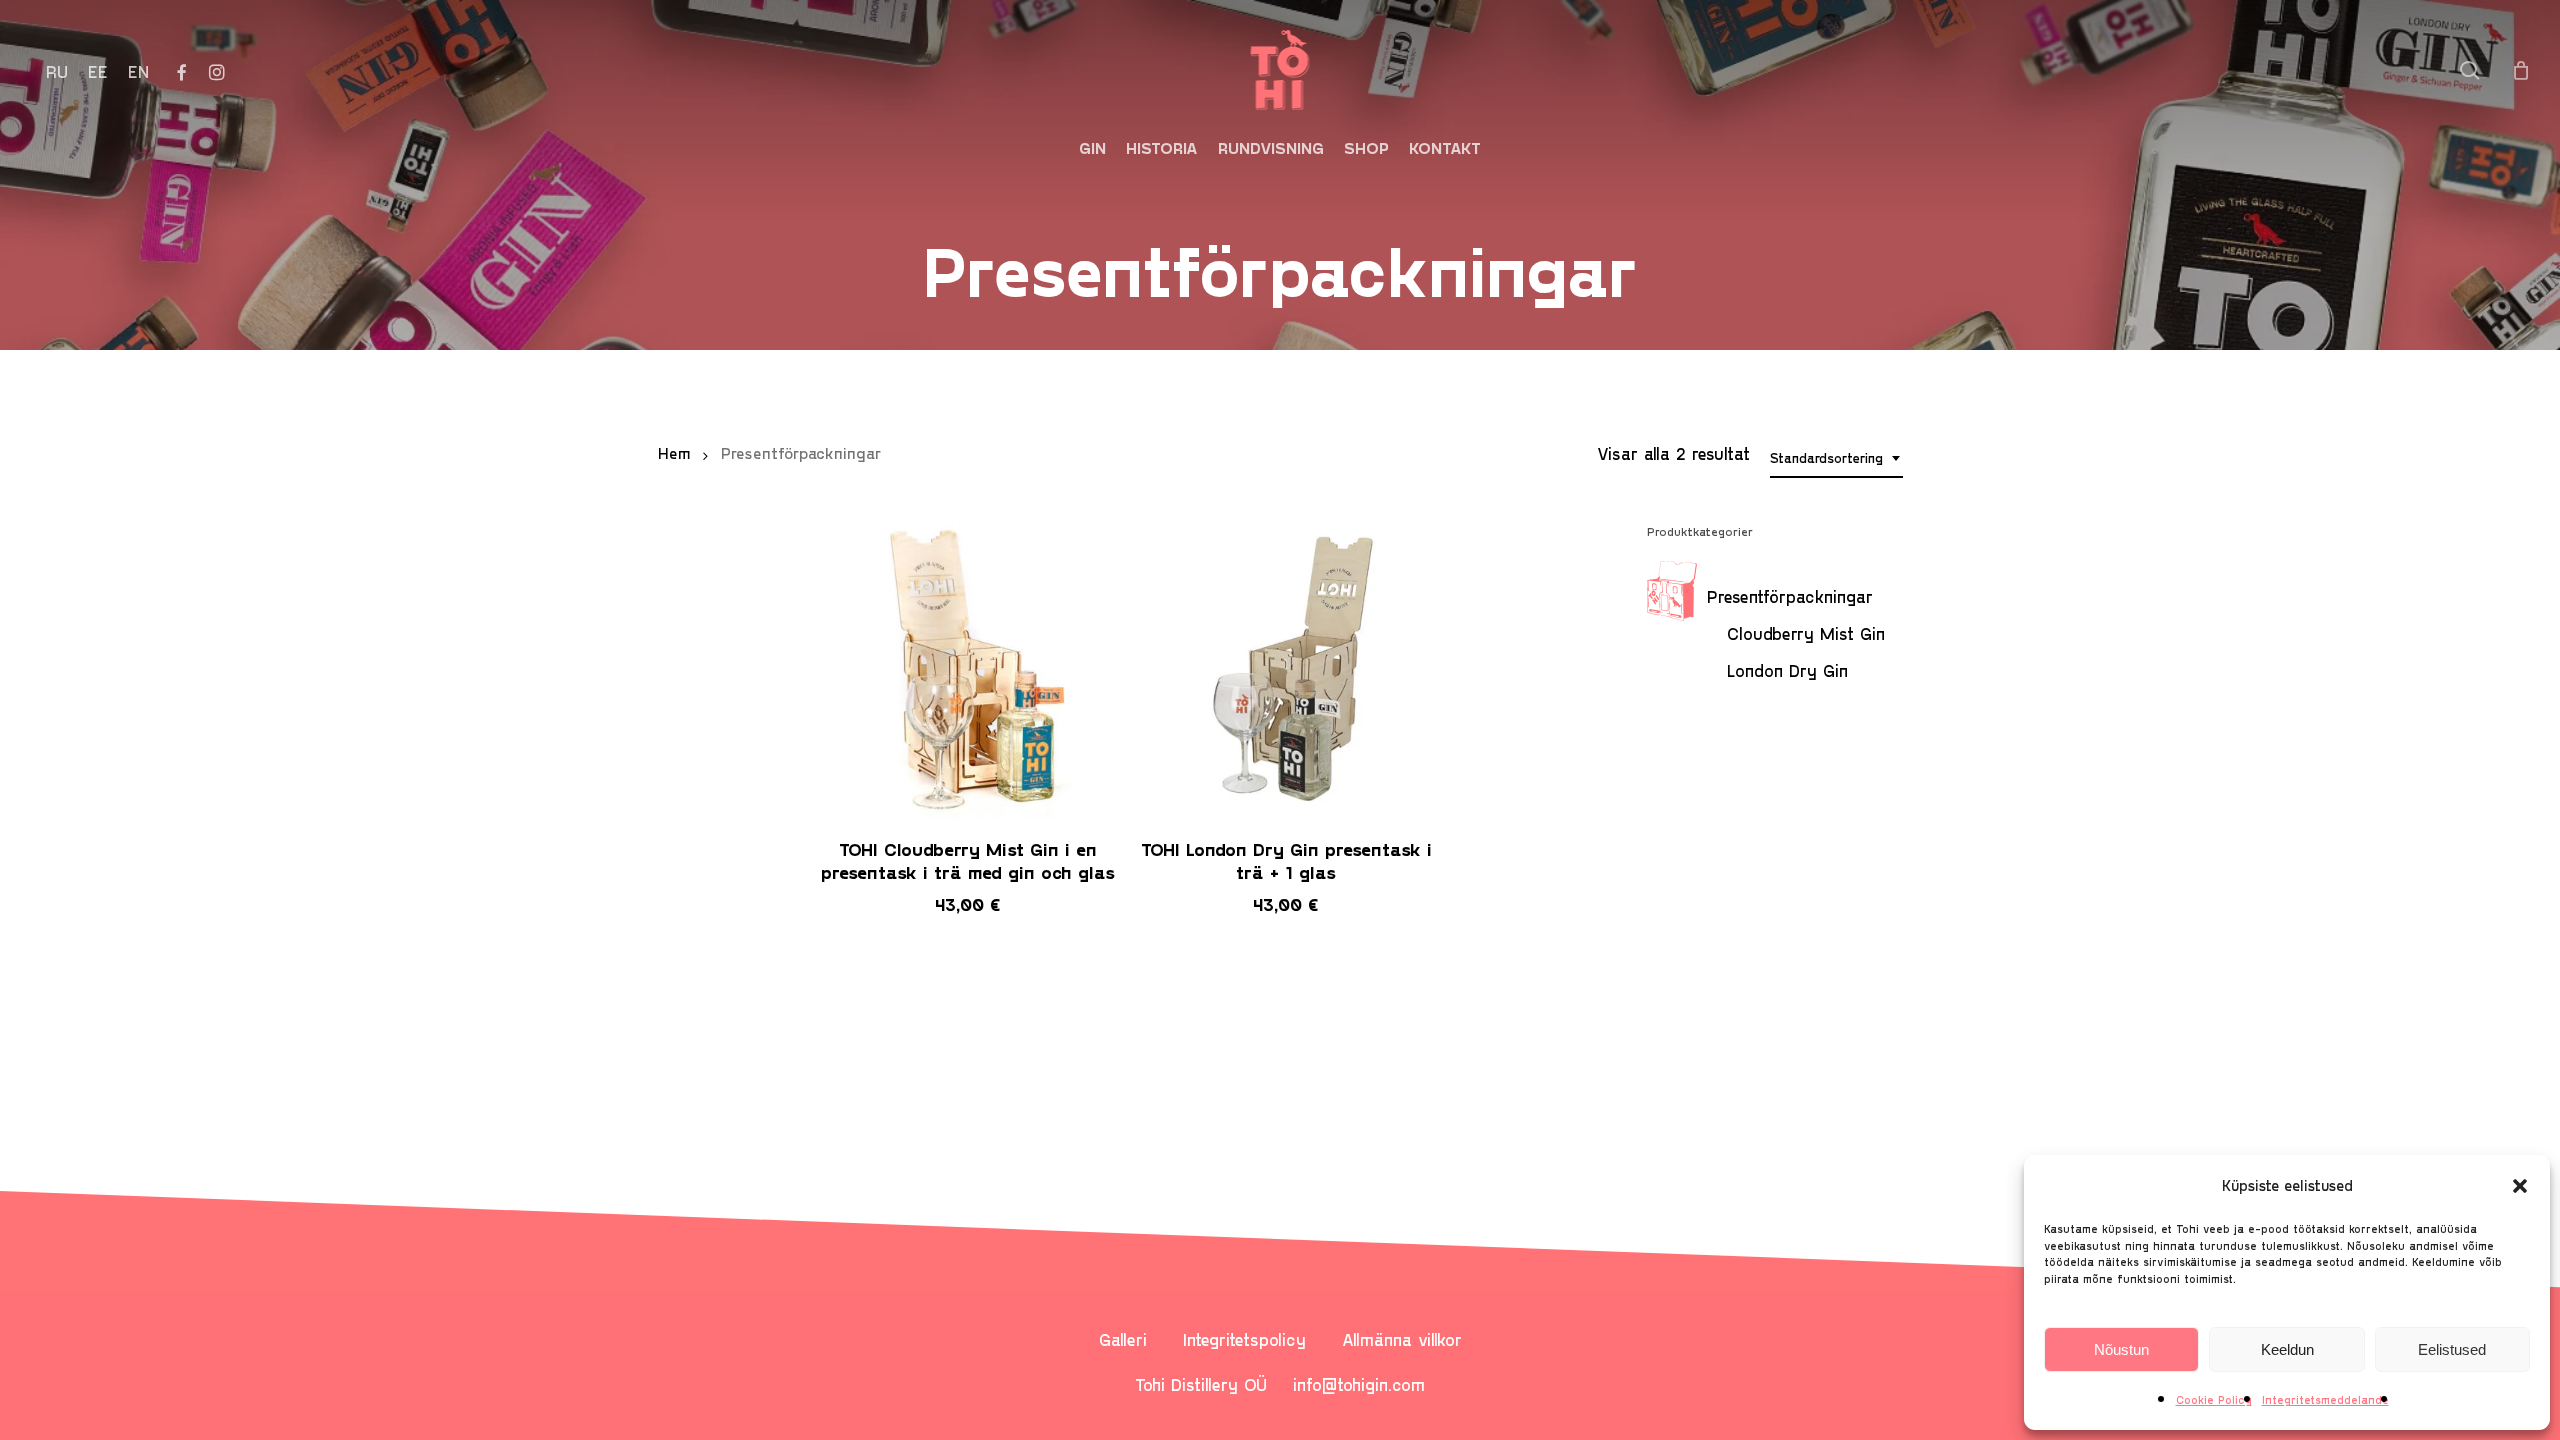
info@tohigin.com (1359, 1384)
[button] (2520, 1186)
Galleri (1123, 1339)
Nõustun (2121, 1349)
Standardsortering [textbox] (1826, 457)
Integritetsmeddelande (2325, 1399)
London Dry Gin (1787, 670)
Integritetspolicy (1244, 1339)
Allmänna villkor (1402, 1339)
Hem (674, 452)
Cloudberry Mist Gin (1806, 633)
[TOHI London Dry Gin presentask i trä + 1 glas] (1286, 669)
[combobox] (1836, 458)
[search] (2470, 70)
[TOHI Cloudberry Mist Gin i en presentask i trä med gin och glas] (968, 669)
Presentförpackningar (1790, 596)
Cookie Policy (2214, 1399)
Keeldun (2287, 1349)
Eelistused (2452, 1349)
